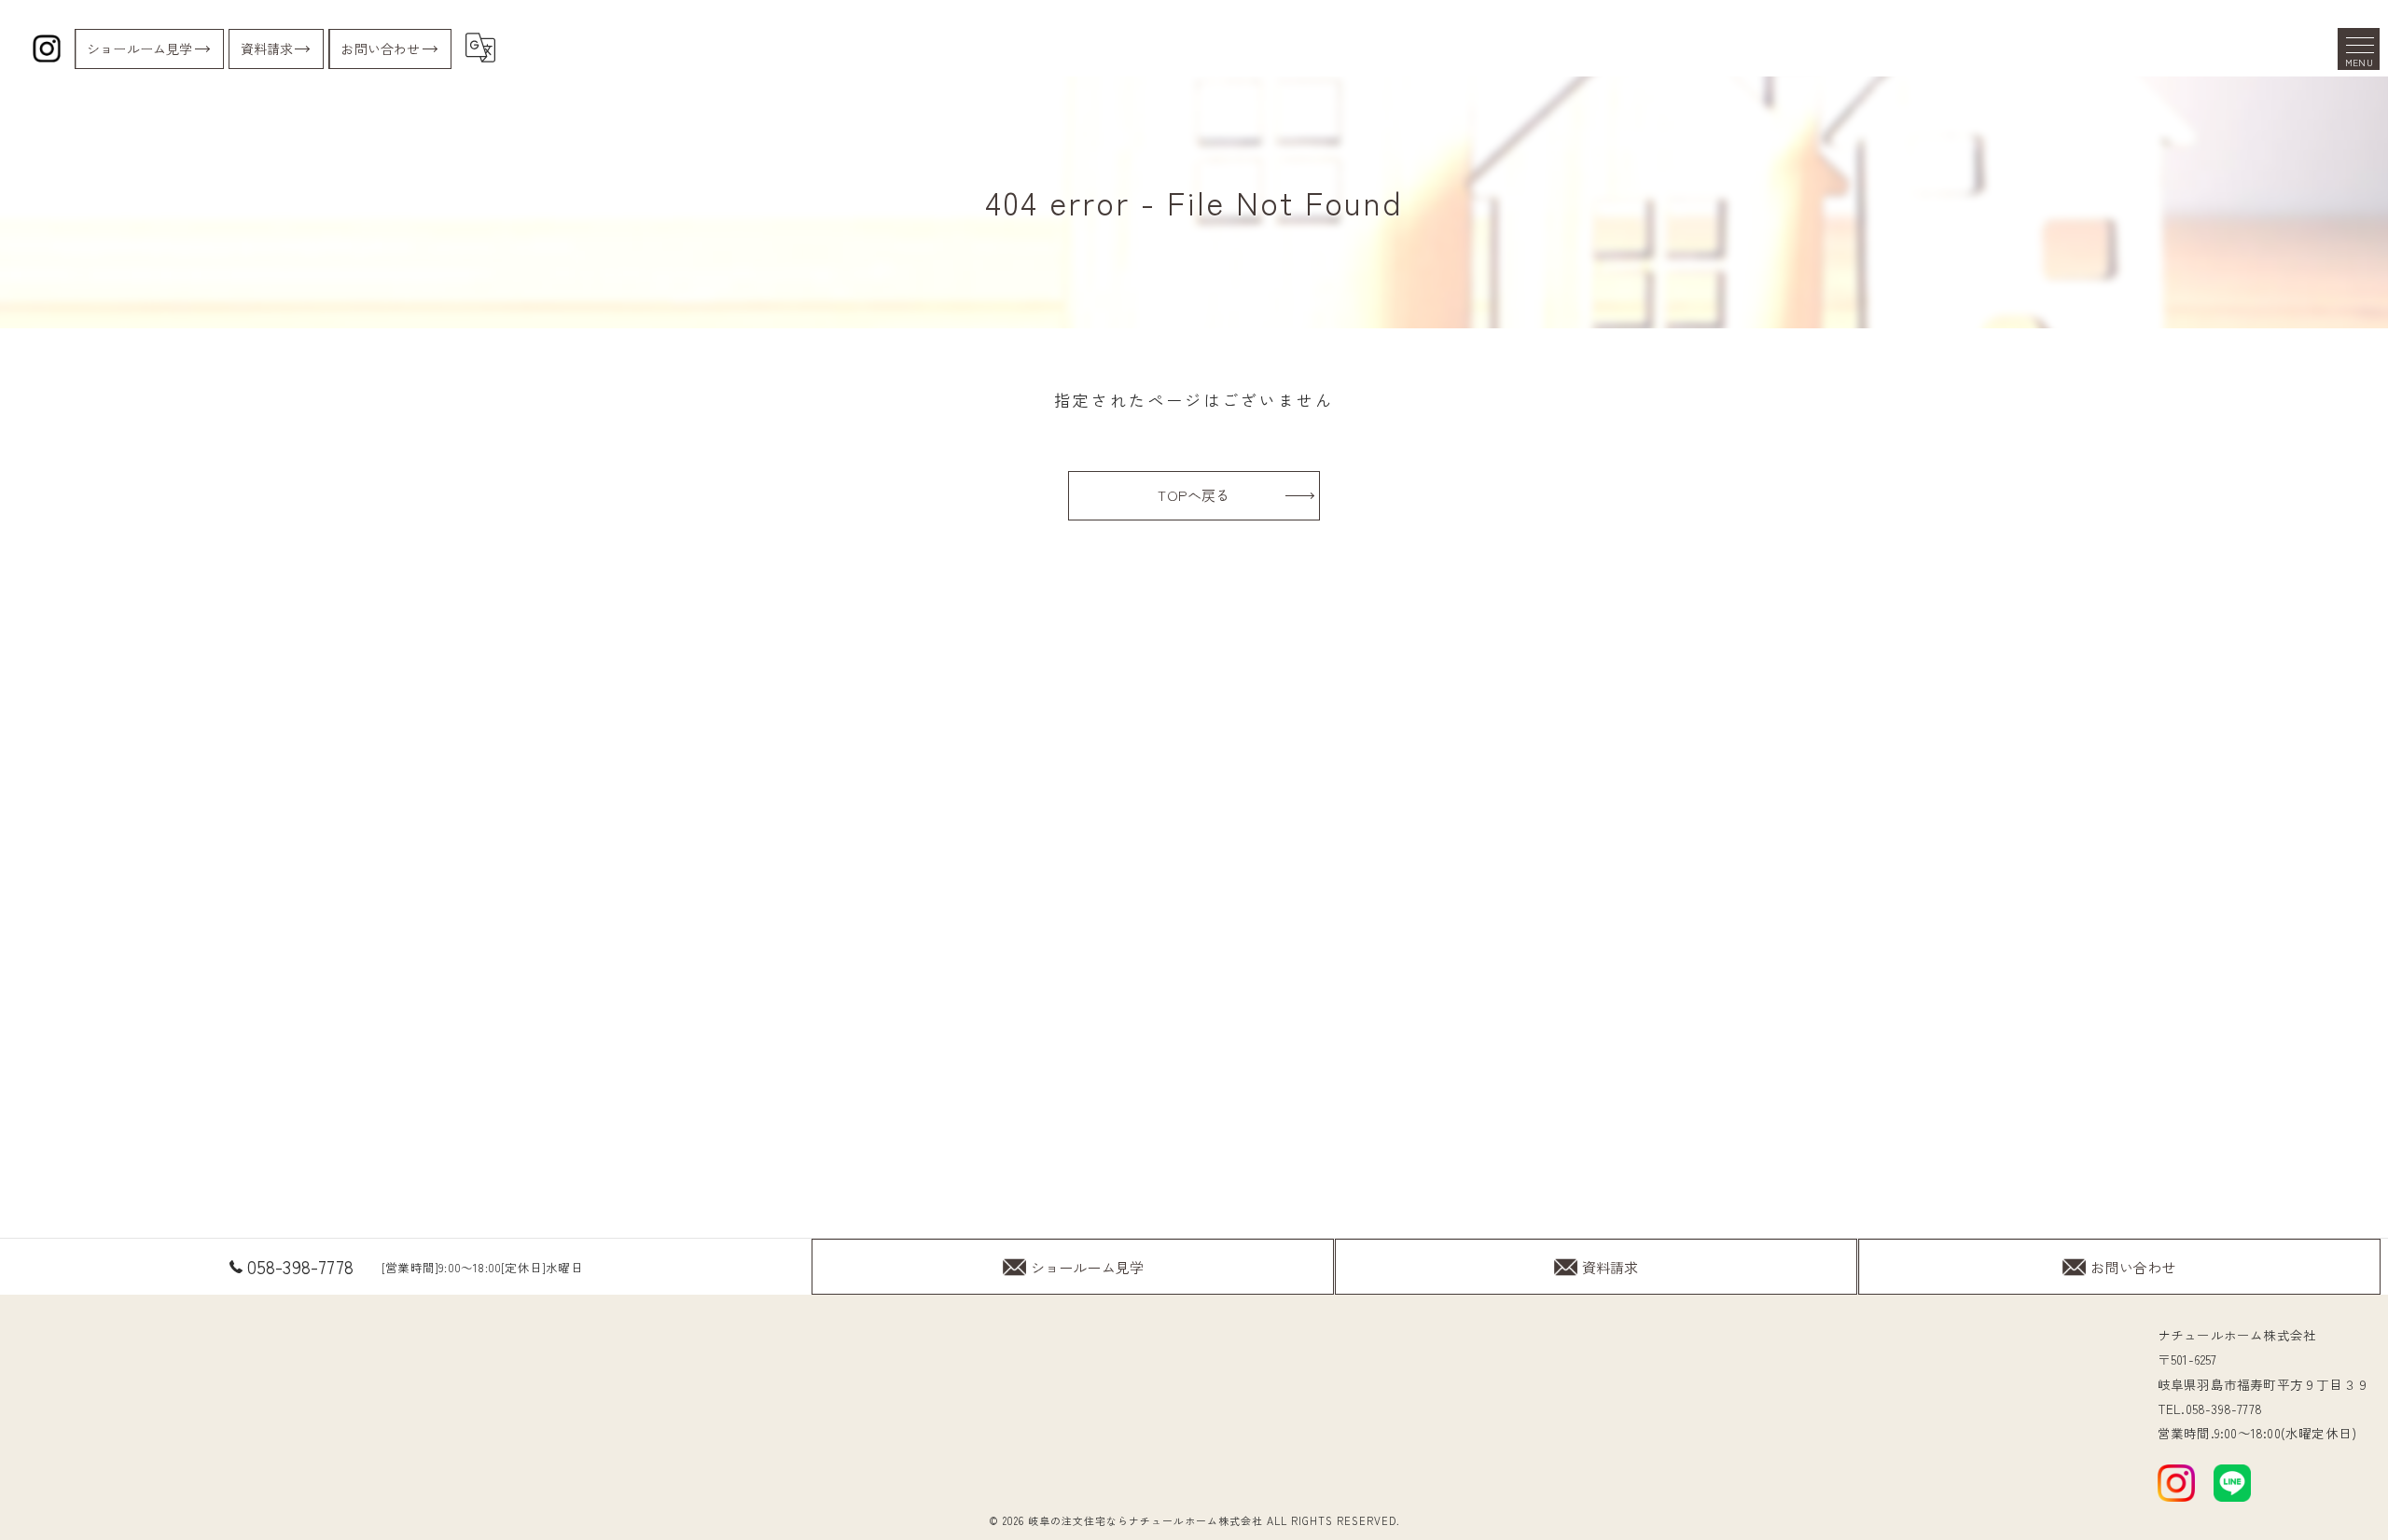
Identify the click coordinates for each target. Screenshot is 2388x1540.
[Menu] (2359, 49)
